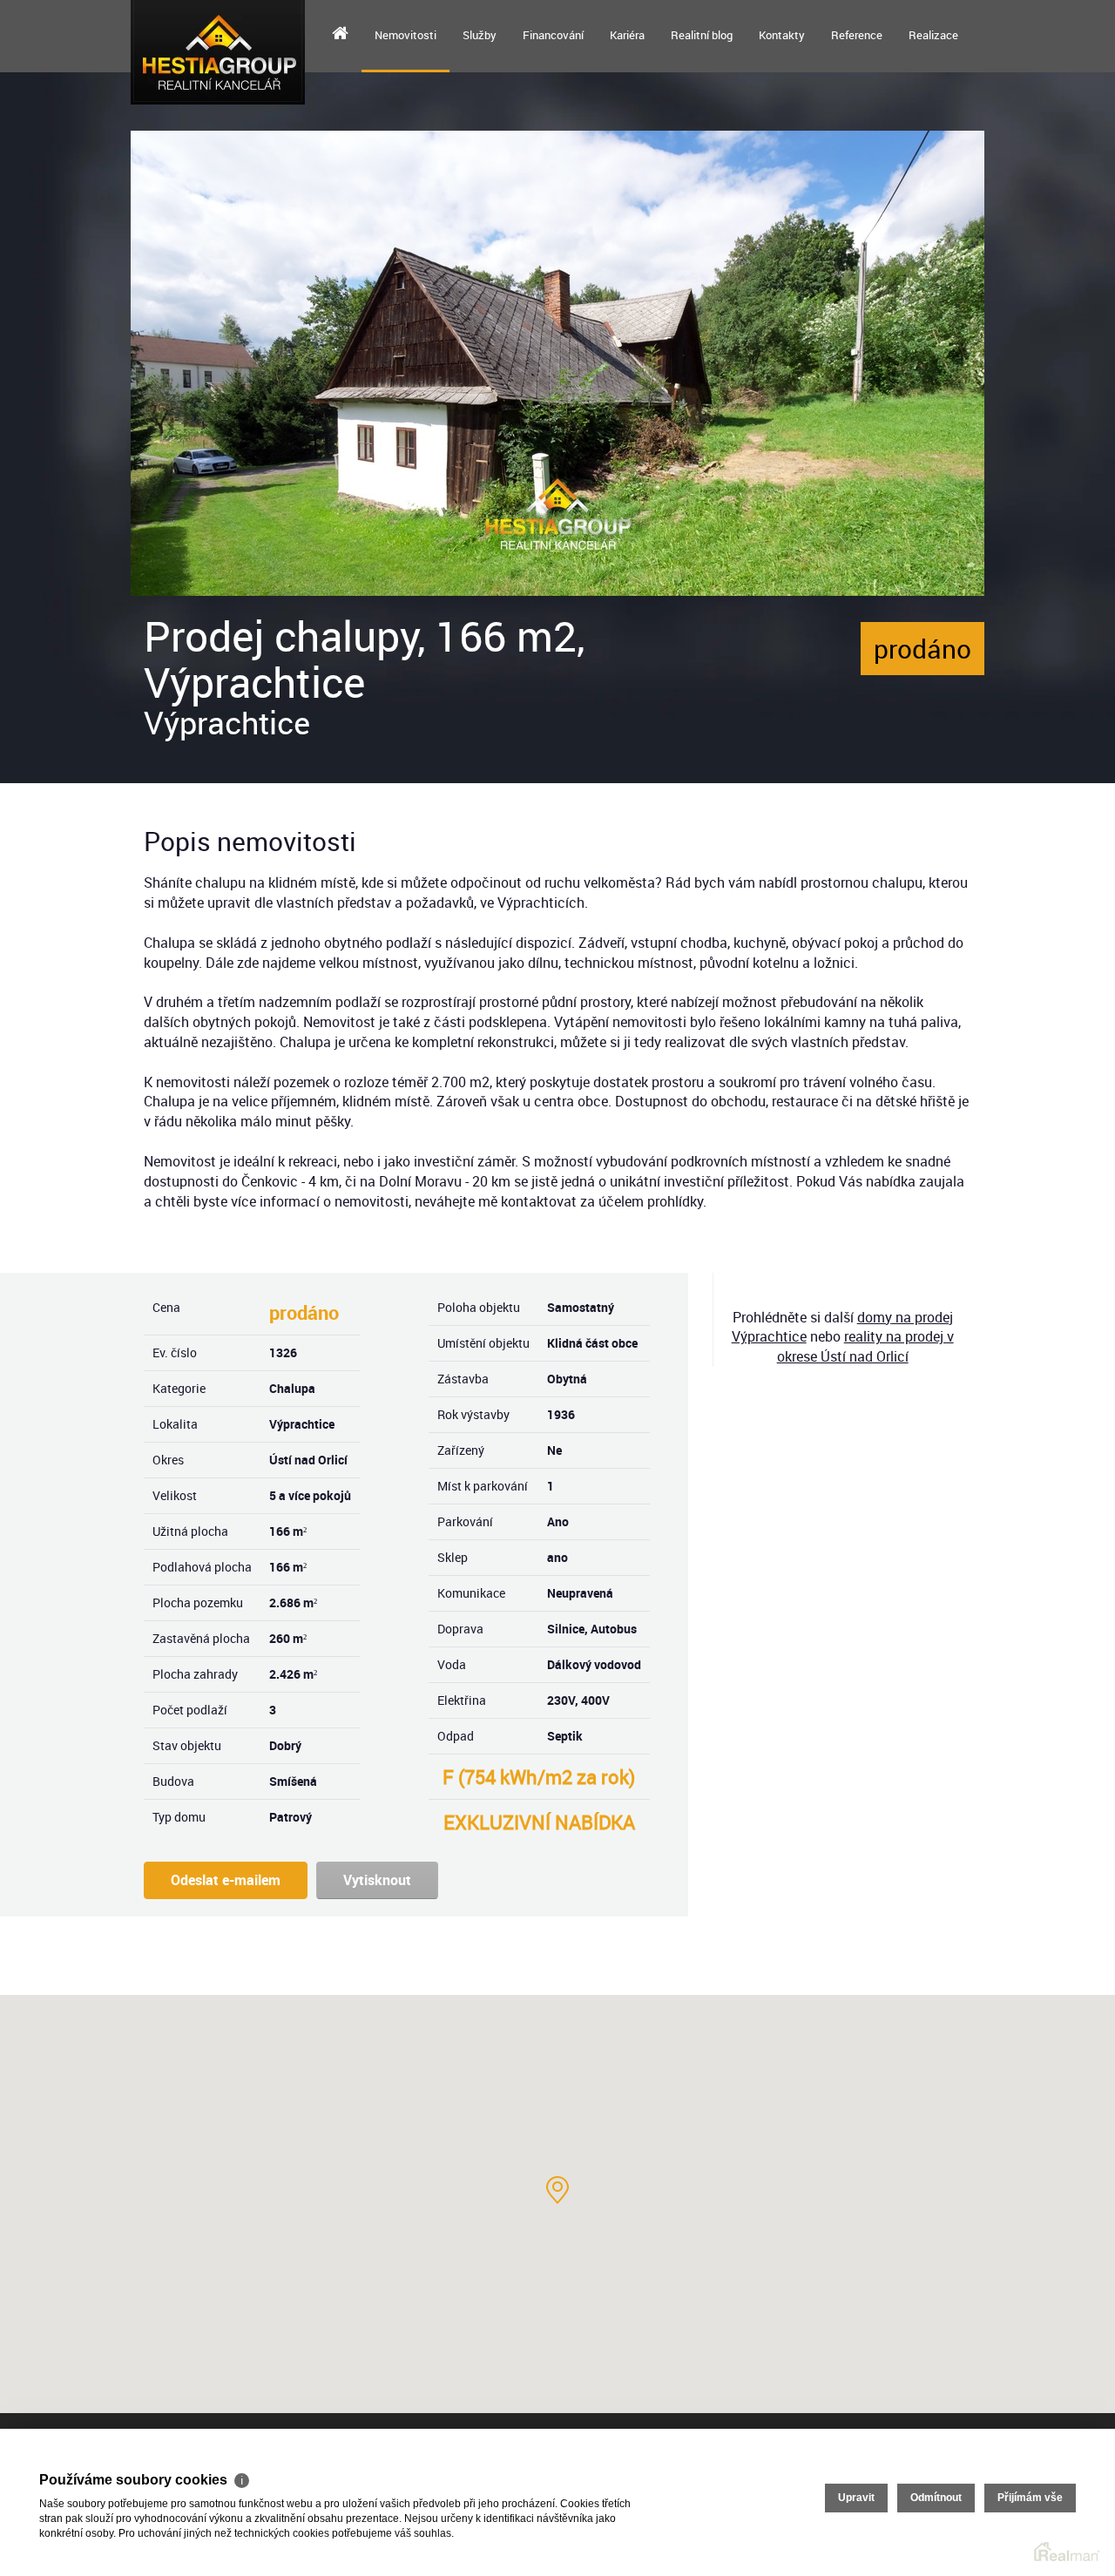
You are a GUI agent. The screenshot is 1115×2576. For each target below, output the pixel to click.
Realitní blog (702, 35)
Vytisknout (377, 1880)
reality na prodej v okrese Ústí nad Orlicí (865, 1346)
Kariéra (627, 35)
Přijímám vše (1030, 2498)
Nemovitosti (405, 35)
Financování (553, 35)
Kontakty (782, 35)
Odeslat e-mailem (226, 1880)
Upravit (856, 2498)
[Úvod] (340, 35)
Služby (480, 35)
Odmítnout (936, 2498)
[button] (557, 2190)
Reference (857, 35)
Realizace (933, 35)
